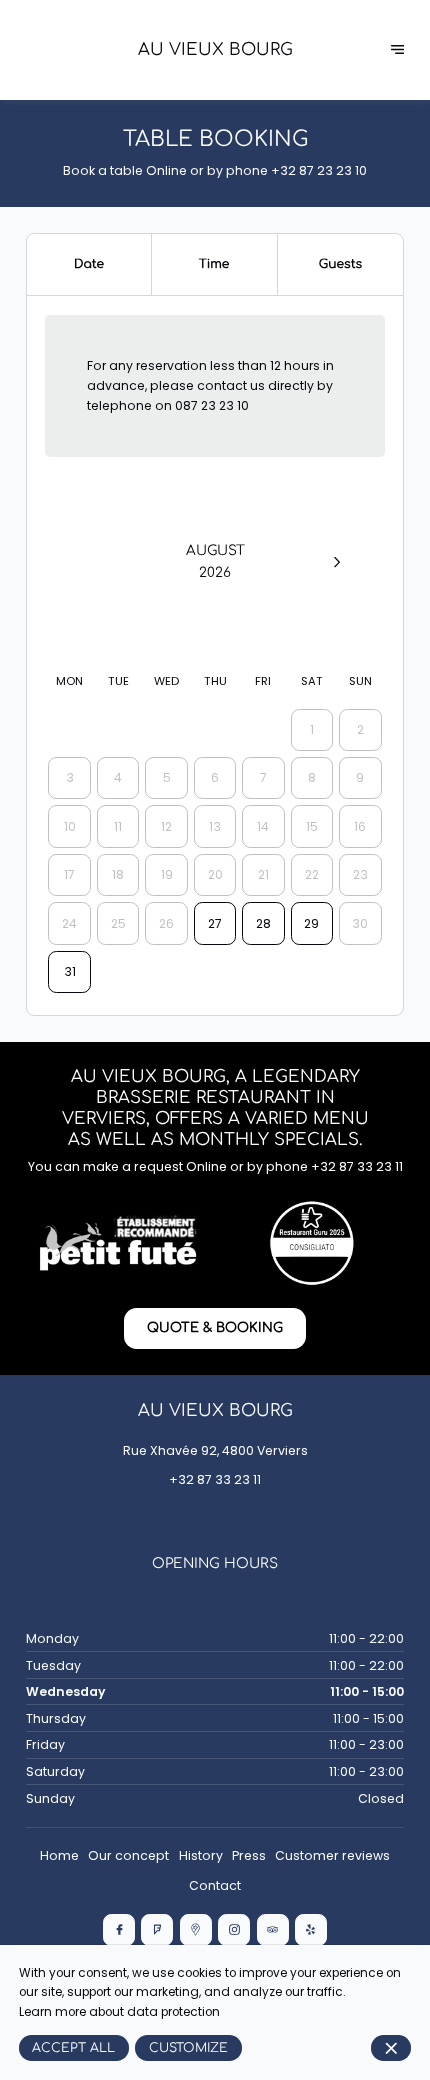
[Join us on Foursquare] (157, 1930)
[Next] (336, 561)
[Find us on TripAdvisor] (273, 1930)
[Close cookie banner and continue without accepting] (391, 2048)
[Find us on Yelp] (311, 1930)
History (201, 1855)
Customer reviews (332, 1855)
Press (249, 1855)
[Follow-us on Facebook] (119, 1930)
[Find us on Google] (196, 1930)
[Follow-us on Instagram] (234, 1930)
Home (59, 1855)
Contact (215, 1885)
